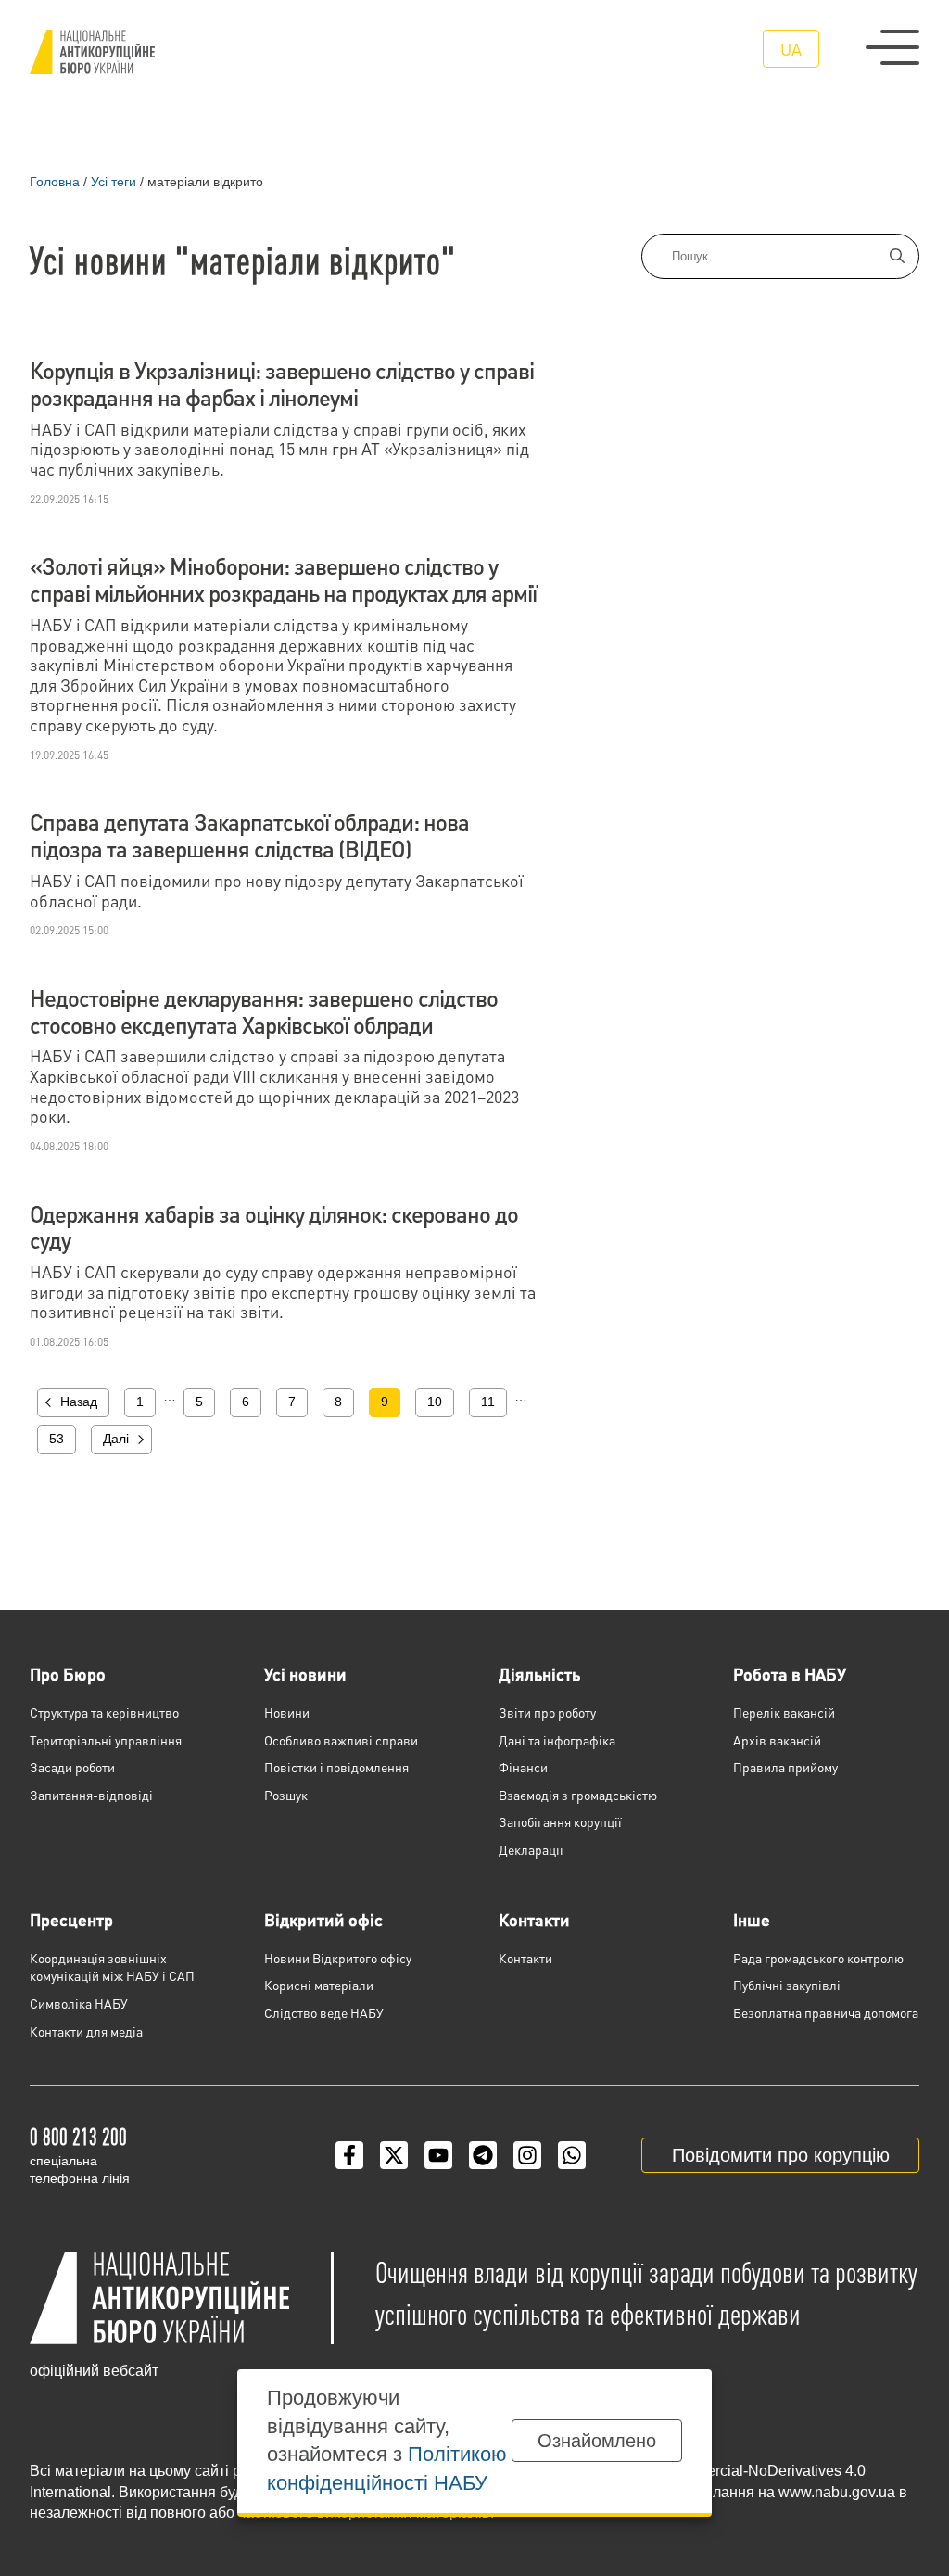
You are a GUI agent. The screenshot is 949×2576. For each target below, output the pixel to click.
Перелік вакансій (784, 1712)
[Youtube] (438, 2155)
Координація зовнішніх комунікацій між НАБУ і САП (112, 1967)
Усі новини (305, 1674)
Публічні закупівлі (787, 1985)
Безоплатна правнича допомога (826, 2012)
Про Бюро (68, 1674)
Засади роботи (72, 1767)
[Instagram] (527, 2155)
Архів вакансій (777, 1740)
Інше (752, 1919)
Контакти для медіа (86, 2031)
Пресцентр (71, 1919)
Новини (287, 1712)
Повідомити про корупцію (781, 2155)
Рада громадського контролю (818, 1958)
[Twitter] (394, 2155)
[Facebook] (349, 2155)
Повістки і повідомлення (336, 1767)
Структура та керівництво (104, 1712)
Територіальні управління (106, 1740)
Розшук (286, 1795)
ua (791, 49)
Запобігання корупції (560, 1821)
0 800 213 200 (78, 2136)
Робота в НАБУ (790, 1674)
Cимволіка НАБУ (79, 2003)
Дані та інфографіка (557, 1740)
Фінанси (523, 1767)
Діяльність (539, 1674)
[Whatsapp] (572, 2155)
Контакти (534, 1919)
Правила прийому (785, 1767)
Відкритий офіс (323, 1919)
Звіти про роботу (547, 1712)
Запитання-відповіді (91, 1795)
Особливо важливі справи (341, 1740)
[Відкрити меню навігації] (892, 47)
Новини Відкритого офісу (338, 1958)
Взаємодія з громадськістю (578, 1795)
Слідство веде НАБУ (324, 2012)
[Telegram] (483, 2155)
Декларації (531, 1849)
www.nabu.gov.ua (837, 2492)
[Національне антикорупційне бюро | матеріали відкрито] (92, 52)
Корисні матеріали (319, 1985)
